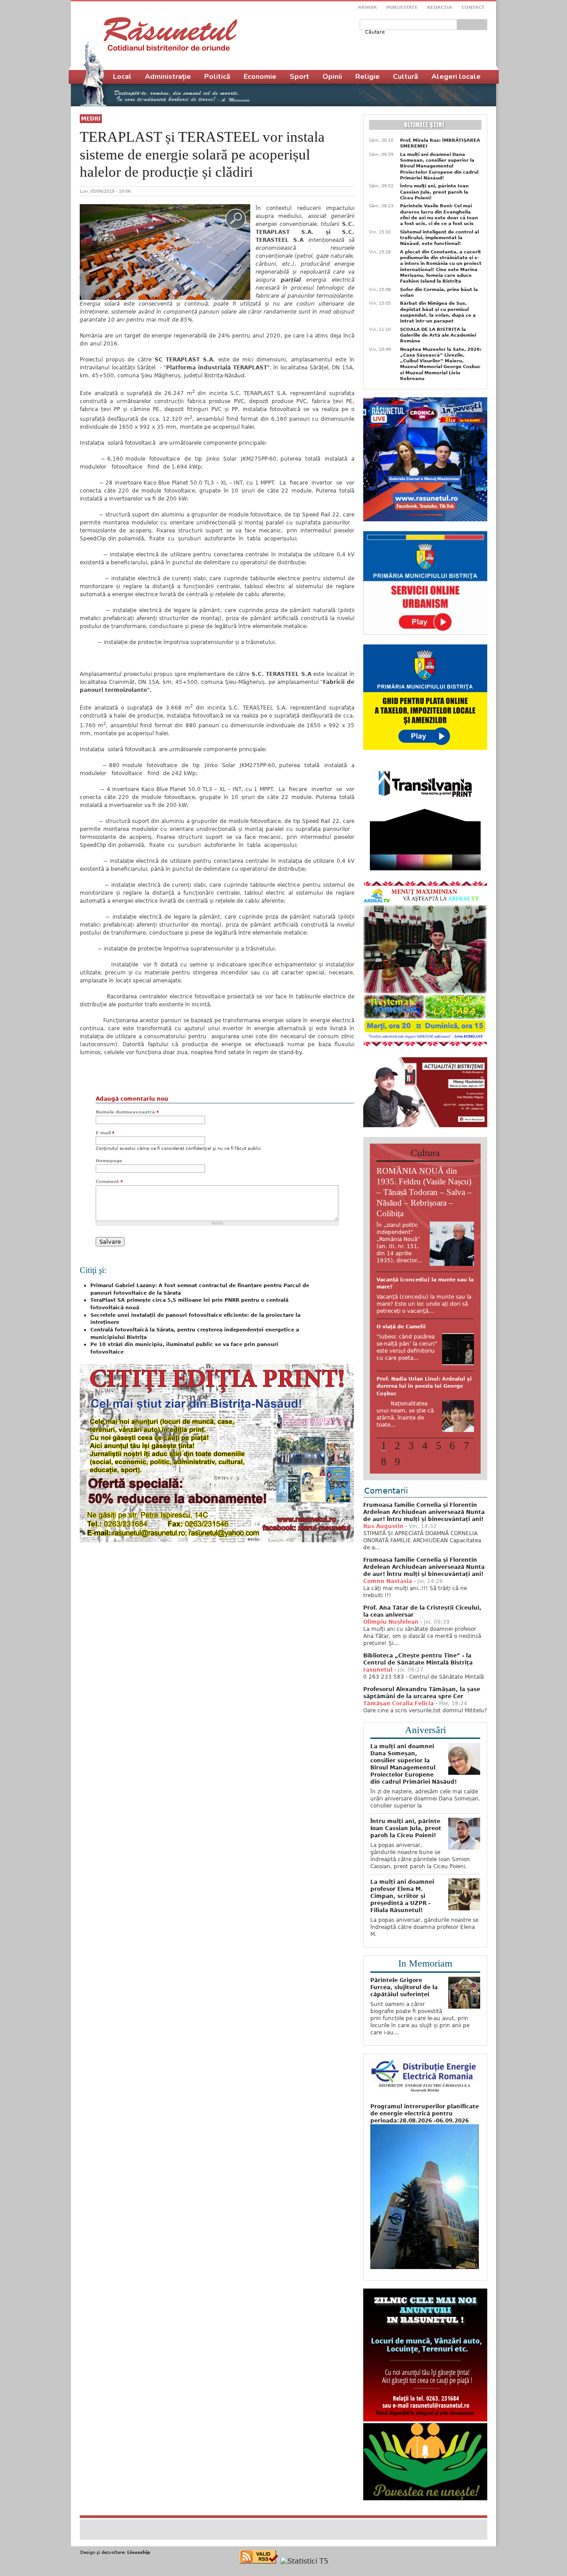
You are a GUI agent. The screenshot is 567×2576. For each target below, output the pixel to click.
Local (122, 77)
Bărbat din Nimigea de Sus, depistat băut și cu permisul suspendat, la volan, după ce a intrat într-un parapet (438, 312)
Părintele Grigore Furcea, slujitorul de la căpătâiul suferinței (404, 2042)
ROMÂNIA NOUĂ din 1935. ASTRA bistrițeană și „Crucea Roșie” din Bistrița (423, 1348)
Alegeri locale (456, 77)
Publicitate (402, 7)
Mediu (91, 119)
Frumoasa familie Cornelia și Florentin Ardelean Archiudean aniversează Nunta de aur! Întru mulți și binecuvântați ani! (424, 1567)
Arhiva (367, 7)
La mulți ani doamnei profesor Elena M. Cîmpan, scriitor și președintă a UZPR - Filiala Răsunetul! (402, 1951)
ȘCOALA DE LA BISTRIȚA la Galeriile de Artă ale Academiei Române (438, 335)
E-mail (105, 1133)
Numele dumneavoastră (127, 1112)
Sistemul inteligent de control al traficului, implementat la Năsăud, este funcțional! (439, 238)
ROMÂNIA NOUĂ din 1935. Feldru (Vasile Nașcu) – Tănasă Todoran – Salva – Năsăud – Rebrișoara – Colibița (424, 1192)
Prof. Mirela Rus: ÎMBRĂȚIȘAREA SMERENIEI (440, 143)
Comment (109, 1181)
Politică (217, 77)
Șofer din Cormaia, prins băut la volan (439, 292)
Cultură (406, 77)
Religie (367, 77)
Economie (260, 77)
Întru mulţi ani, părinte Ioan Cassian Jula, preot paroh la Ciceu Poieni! (434, 192)
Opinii (332, 77)
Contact (473, 7)
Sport (299, 77)
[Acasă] (170, 34)
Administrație (168, 77)
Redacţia (440, 7)
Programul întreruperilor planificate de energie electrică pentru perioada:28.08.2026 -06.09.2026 (425, 2168)
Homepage (109, 1161)
